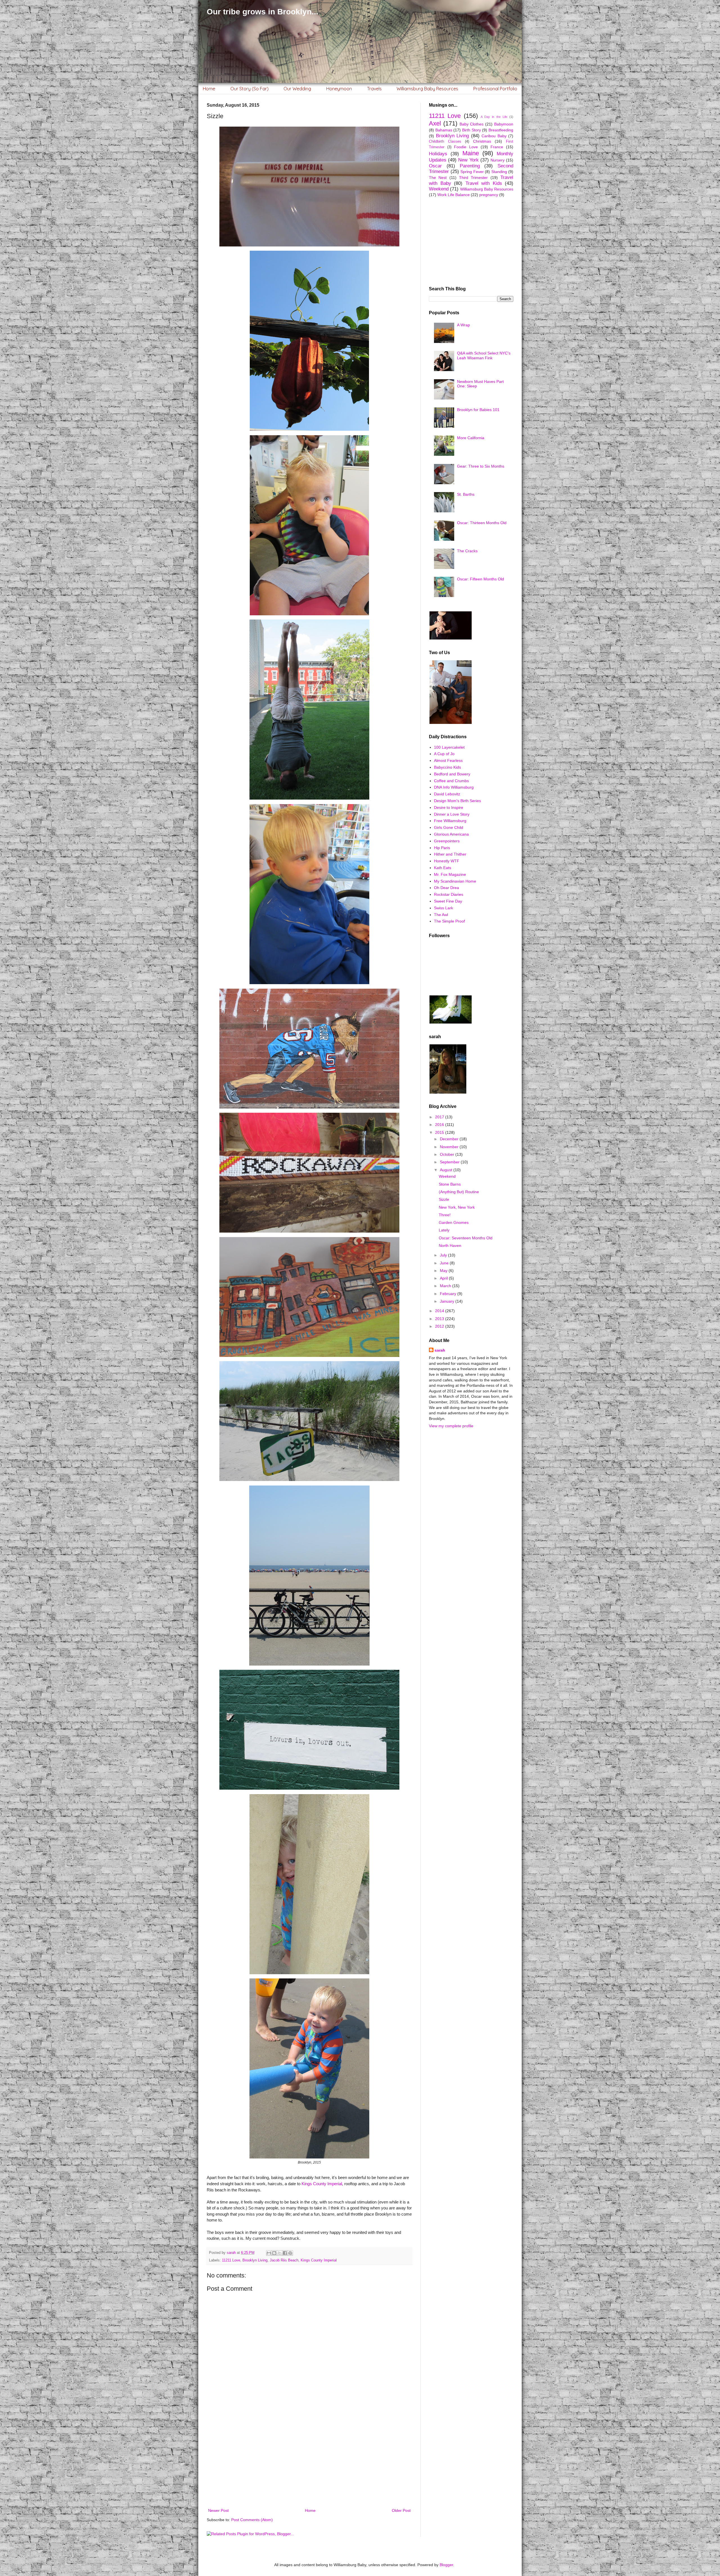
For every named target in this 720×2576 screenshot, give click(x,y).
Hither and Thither (450, 854)
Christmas (482, 141)
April (444, 1278)
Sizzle (444, 1199)
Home (209, 89)
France (497, 147)
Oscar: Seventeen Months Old (466, 1238)
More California (471, 438)
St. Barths (466, 494)
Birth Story (472, 130)
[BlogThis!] (274, 2253)
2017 (440, 1117)
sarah (440, 1350)
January (448, 1301)
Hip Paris (442, 848)
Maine (471, 153)
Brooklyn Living (255, 2260)
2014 (440, 1311)
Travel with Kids (484, 183)
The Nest (438, 178)
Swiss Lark (444, 908)
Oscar (435, 166)
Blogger (446, 2565)
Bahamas (444, 130)
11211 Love (231, 2260)
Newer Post (218, 2510)
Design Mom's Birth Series (457, 801)
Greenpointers (447, 841)
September (450, 1162)
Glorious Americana (451, 834)
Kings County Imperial (322, 2184)
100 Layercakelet (449, 747)
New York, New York (457, 1207)
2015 (440, 1132)
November (450, 1147)
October (448, 1154)
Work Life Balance (454, 195)
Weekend (439, 189)
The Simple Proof (449, 921)
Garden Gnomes (454, 1222)
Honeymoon (339, 89)
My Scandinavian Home (455, 881)
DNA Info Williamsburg (454, 787)
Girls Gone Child (449, 827)
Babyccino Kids (447, 767)
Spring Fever (472, 172)
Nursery (498, 160)
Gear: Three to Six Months (481, 466)
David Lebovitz (447, 794)
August (447, 1170)
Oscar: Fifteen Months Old (481, 579)
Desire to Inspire (449, 807)
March (446, 1286)
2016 (440, 1125)
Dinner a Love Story (452, 814)
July (444, 1255)
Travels (374, 89)
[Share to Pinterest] (290, 2253)
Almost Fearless (448, 760)
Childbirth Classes (445, 142)
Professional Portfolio (495, 89)
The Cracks (467, 551)
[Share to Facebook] (285, 2253)
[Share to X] (280, 2253)
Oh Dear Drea (446, 888)
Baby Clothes (472, 124)
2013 (440, 1319)
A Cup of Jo (444, 754)
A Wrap (463, 325)
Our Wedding (297, 89)
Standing (499, 172)
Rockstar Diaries (449, 894)
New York (468, 160)
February (449, 1294)
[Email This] (269, 2253)
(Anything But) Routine (459, 1192)
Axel (435, 123)
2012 (440, 1326)
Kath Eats (443, 868)
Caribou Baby (494, 136)
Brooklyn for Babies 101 (478, 410)
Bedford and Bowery (452, 774)
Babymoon (504, 124)
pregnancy (489, 195)
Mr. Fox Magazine (450, 874)
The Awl (441, 915)
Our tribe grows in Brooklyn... (263, 12)
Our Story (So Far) (249, 89)
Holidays (438, 154)
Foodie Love (466, 147)
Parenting (470, 166)
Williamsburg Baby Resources (427, 89)
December (450, 1139)
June (445, 1263)
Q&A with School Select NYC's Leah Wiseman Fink (484, 355)
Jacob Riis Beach (284, 2260)
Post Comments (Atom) (252, 2520)
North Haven (450, 1246)
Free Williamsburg (450, 821)
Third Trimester (473, 178)
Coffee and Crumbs (451, 781)
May (444, 1271)
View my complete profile (451, 1426)
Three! (445, 1215)
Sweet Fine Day (448, 901)
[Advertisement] (309, 2461)
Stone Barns (450, 1184)
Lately (444, 1230)
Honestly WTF (447, 861)
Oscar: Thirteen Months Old (482, 523)
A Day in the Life (494, 117)
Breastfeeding (501, 130)
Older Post (401, 2510)
